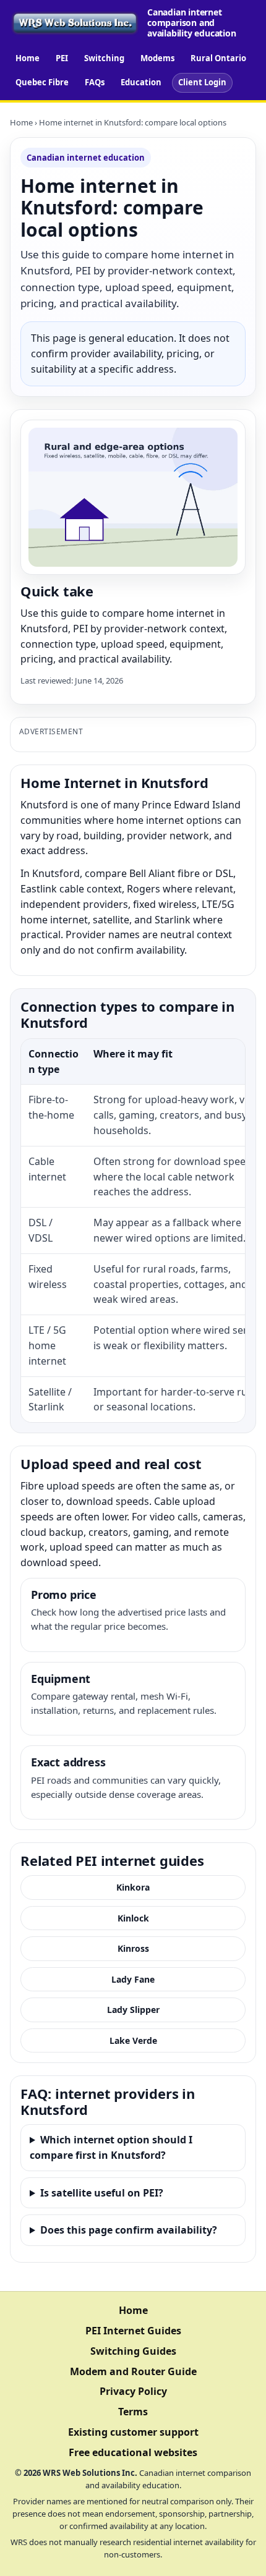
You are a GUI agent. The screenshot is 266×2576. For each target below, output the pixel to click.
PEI (62, 58)
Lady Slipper (133, 2010)
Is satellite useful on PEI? (102, 2193)
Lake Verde (133, 2040)
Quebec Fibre (42, 82)
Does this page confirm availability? (129, 2230)
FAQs (95, 82)
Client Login (202, 82)
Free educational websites (133, 2452)
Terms (133, 2412)
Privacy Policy (133, 2391)
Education (141, 82)
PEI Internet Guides (133, 2331)
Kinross (133, 1948)
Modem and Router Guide (133, 2371)
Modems (157, 58)
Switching (104, 58)
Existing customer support (133, 2432)
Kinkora (133, 1887)
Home (28, 58)
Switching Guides (133, 2351)
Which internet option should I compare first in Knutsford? (111, 2147)
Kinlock (133, 1918)
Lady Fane (133, 1979)
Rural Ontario (218, 58)
